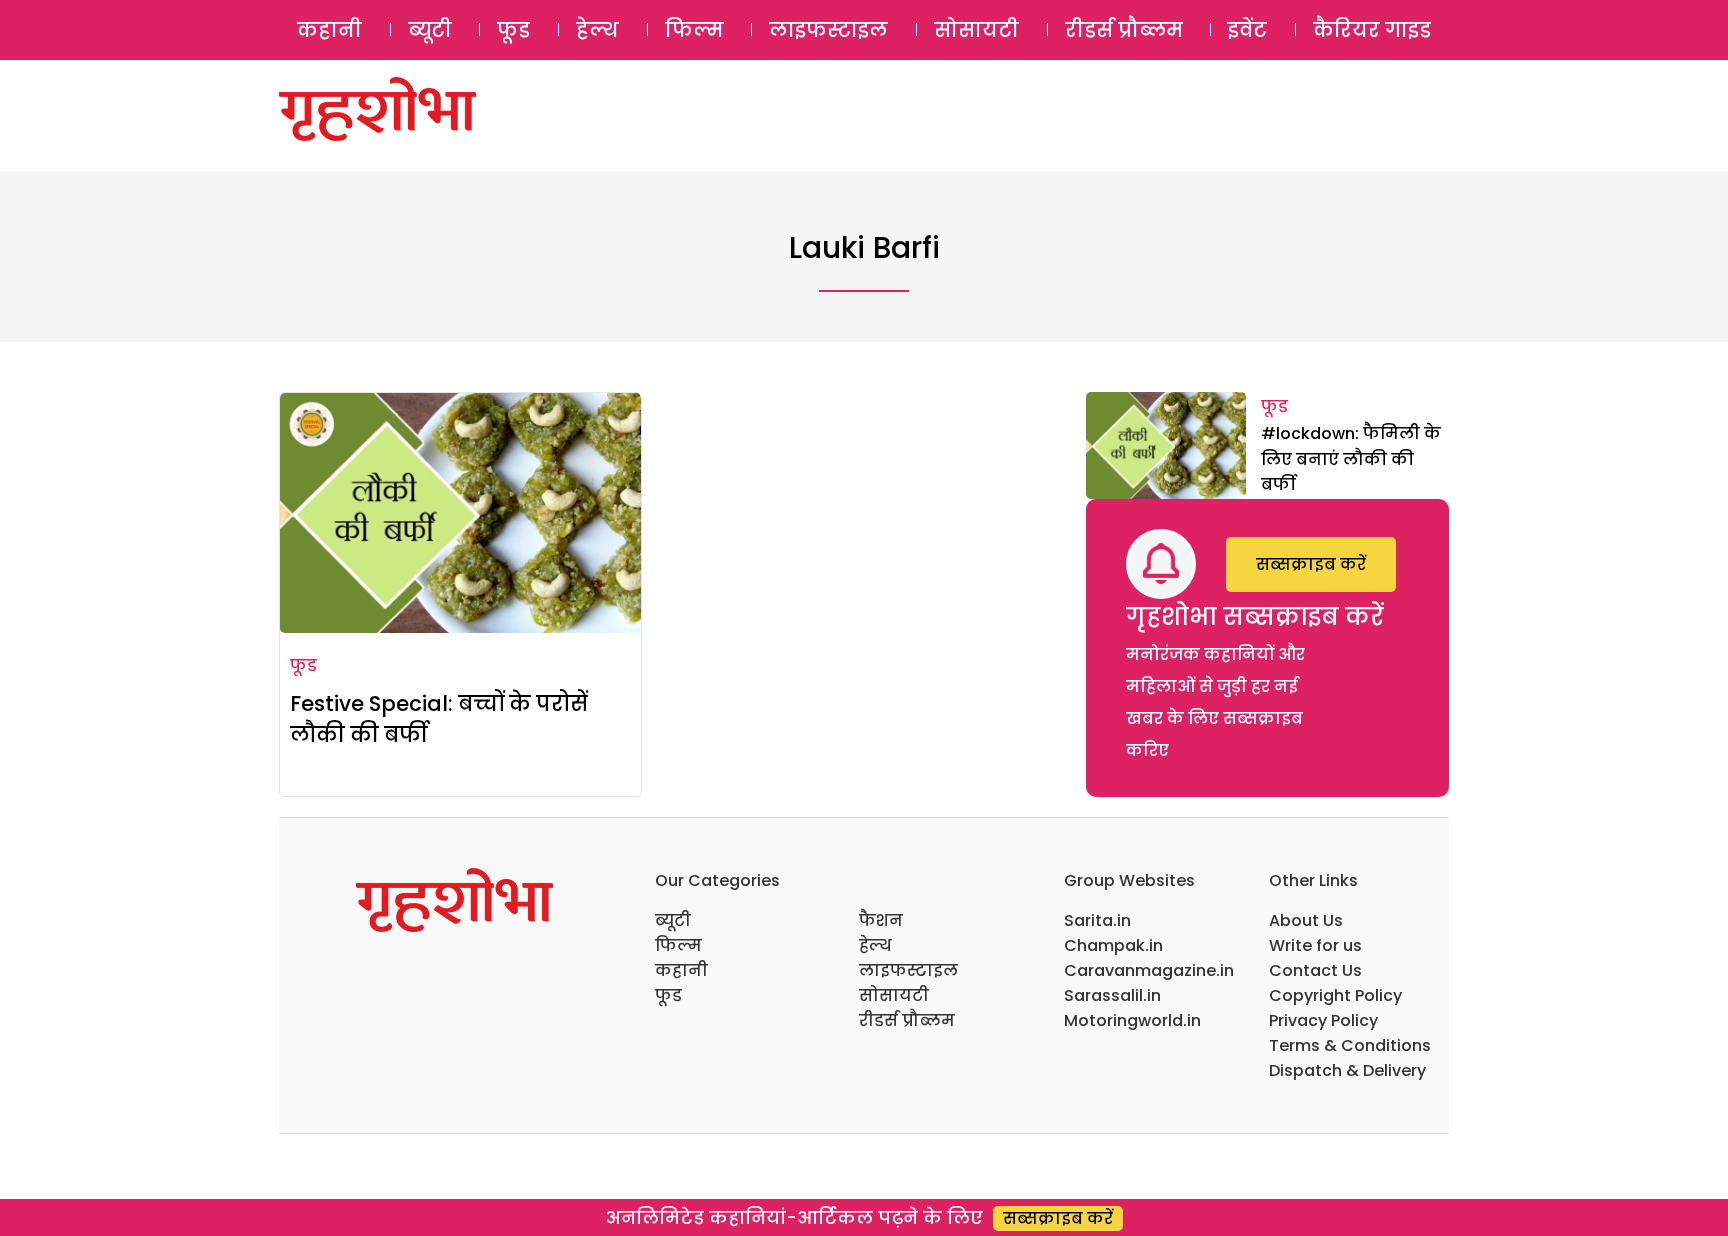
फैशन (881, 920)
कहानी (329, 30)
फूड (513, 30)
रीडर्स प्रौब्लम (1124, 30)
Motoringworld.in (1132, 1020)
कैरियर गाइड (1372, 30)
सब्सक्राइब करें (1311, 564)
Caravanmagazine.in (1149, 970)
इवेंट (1247, 30)
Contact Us (1315, 970)
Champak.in (1113, 945)
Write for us (1315, 945)
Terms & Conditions (1350, 1045)
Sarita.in (1097, 920)
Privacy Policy (1323, 1020)
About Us (1306, 920)
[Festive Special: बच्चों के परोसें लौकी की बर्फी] (460, 513)
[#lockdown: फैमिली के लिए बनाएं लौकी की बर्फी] (1166, 445)
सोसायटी (976, 30)
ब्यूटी (430, 30)
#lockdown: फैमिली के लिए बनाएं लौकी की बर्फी (1351, 459)
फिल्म (694, 30)
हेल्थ (597, 30)
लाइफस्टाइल (828, 30)
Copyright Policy (1335, 995)
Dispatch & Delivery (1347, 1070)
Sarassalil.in (1112, 995)
